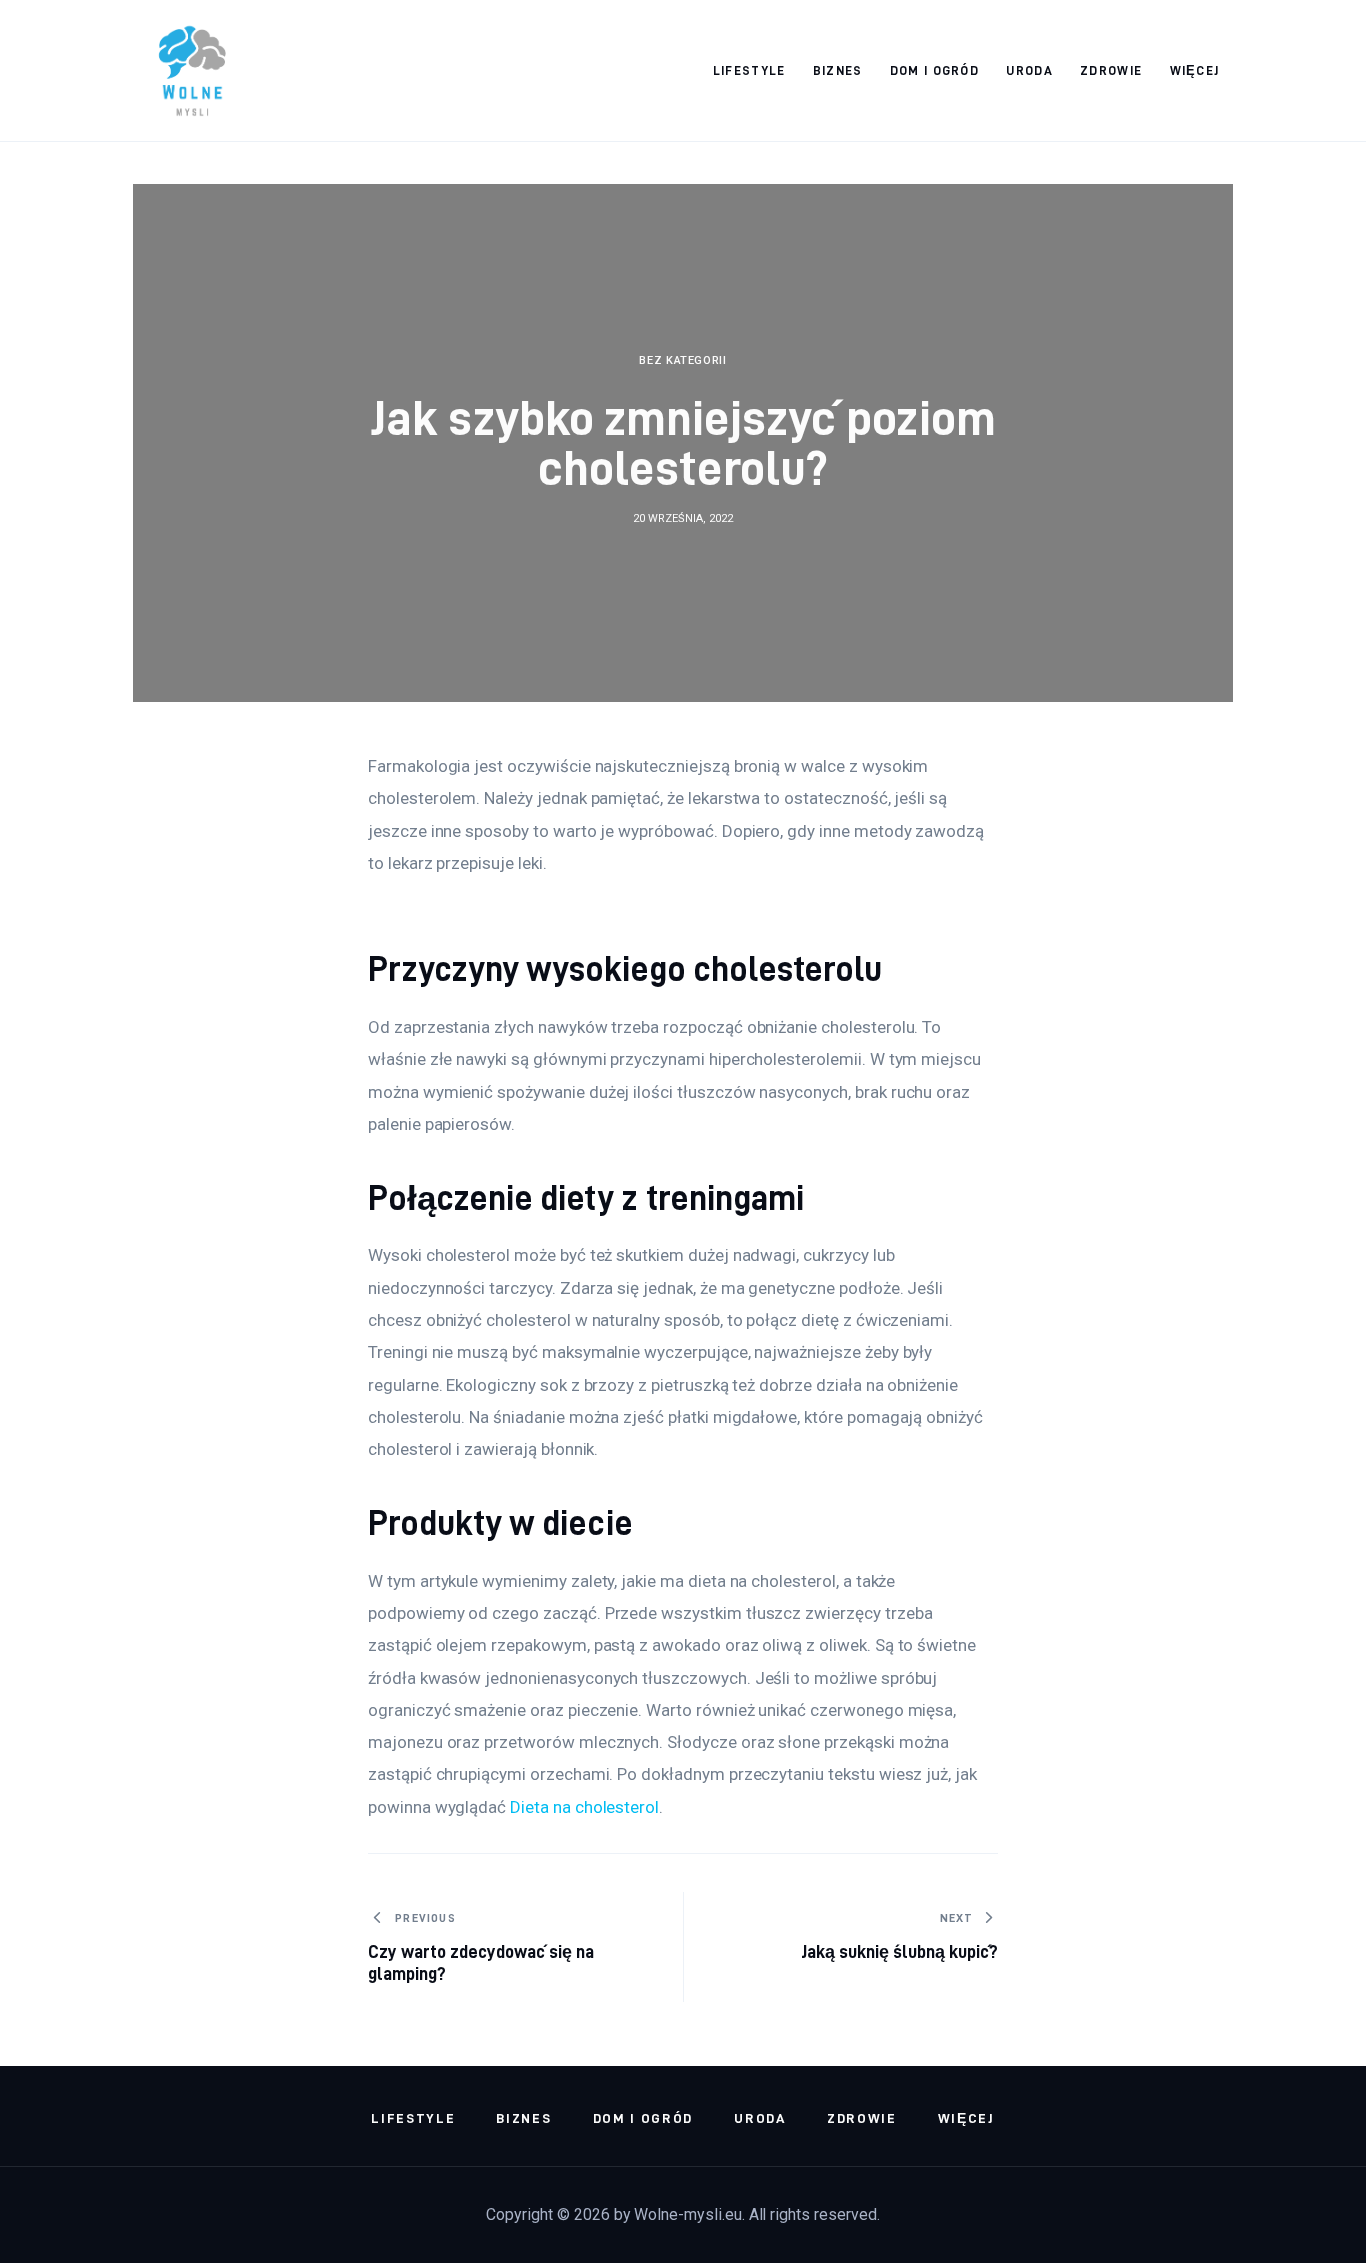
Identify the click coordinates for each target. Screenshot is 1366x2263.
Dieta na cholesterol (584, 1807)
